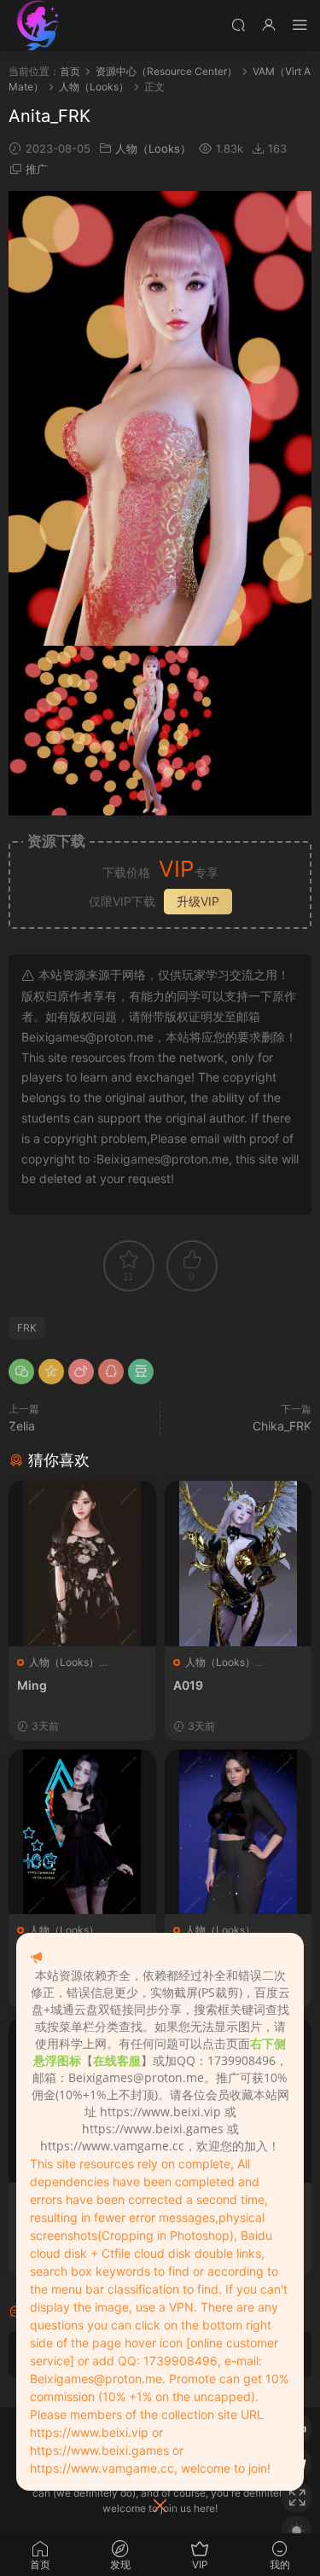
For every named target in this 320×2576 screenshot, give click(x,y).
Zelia (22, 1426)
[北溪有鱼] (38, 26)
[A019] (239, 1564)
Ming (32, 1685)
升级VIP (198, 901)
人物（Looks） (153, 148)
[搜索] (238, 24)
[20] (239, 1832)
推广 (37, 169)
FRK (27, 1328)
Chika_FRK (282, 1426)
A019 (188, 1685)
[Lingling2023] (82, 1832)
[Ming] (82, 1564)
